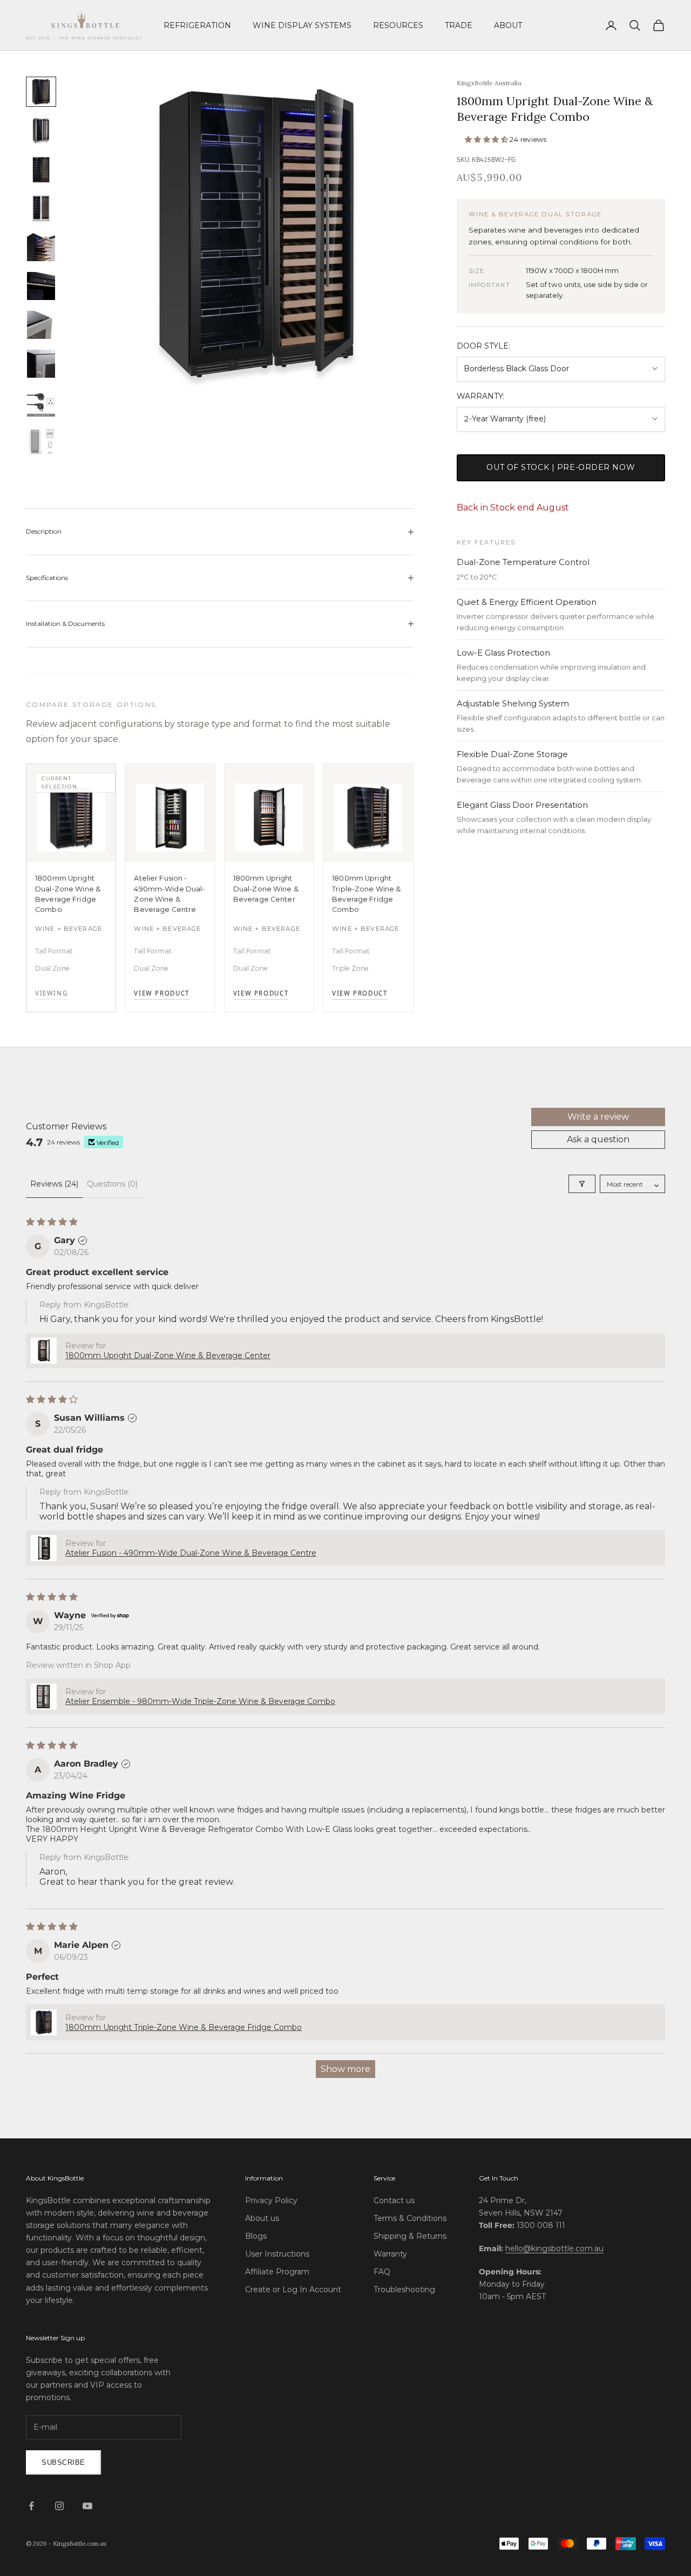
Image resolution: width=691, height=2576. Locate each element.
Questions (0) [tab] (112, 1184)
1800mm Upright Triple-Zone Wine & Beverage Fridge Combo (366, 894)
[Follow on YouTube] (87, 2506)
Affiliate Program (277, 2272)
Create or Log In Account (293, 2289)
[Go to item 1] (41, 92)
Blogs (256, 2236)
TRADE (459, 25)
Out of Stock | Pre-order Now (561, 467)
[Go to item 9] (41, 403)
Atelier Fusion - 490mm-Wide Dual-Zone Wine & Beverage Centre (169, 894)
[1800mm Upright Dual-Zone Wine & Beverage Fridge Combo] (71, 813)
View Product (161, 993)
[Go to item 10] (41, 441)
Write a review (598, 1117)
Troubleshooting (404, 2289)
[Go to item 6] (41, 286)
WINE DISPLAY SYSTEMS (302, 25)
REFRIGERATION (197, 25)
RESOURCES (398, 25)
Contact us (394, 2200)
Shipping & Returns (410, 2236)
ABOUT (508, 25)
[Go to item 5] (41, 247)
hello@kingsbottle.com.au (554, 2248)
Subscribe (63, 2462)
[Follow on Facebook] (31, 2506)
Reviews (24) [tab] (54, 1184)
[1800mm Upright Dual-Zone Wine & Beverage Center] (269, 813)
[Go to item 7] (41, 325)
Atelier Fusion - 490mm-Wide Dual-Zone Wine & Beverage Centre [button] (191, 1553)
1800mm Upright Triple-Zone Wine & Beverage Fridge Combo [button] (184, 2027)
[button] (487, 139)
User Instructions (277, 2254)
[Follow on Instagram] (59, 2506)
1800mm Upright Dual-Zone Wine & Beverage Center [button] (168, 1355)
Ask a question (598, 1139)
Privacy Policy (271, 2200)
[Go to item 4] (41, 208)
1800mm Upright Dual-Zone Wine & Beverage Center (266, 889)
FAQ (382, 2272)
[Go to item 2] (41, 131)
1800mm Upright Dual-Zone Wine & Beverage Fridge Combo (68, 894)
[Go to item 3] (41, 169)
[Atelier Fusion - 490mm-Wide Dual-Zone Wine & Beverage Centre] (170, 813)
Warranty (390, 2254)
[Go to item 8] (41, 364)
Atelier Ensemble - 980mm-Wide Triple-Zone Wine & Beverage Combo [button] (200, 1701)
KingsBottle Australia (489, 83)
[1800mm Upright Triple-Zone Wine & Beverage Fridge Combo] (368, 813)
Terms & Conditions (410, 2218)
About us (262, 2218)
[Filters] (582, 1184)
